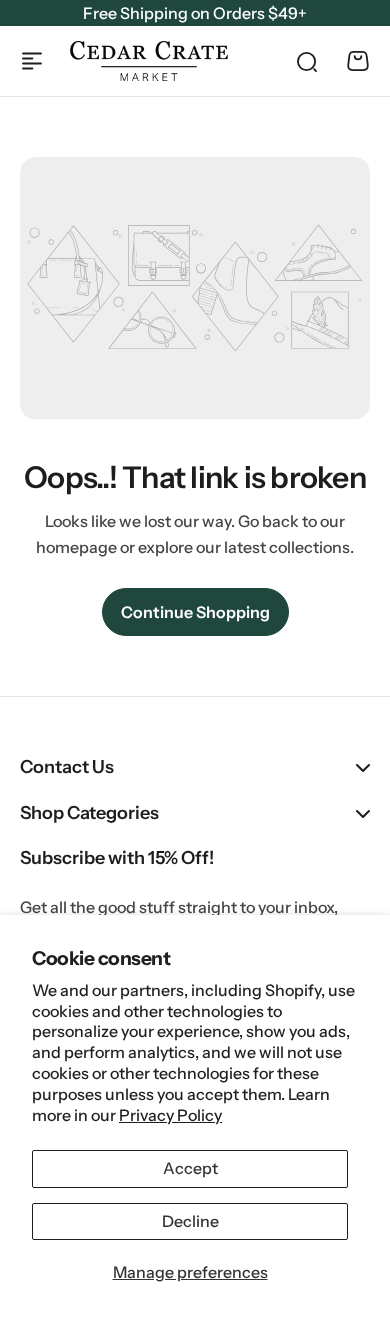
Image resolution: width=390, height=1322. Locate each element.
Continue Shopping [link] (195, 612)
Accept (190, 1168)
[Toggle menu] (32, 61)
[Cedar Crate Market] (149, 60)
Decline (190, 1221)
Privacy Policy (170, 1115)
